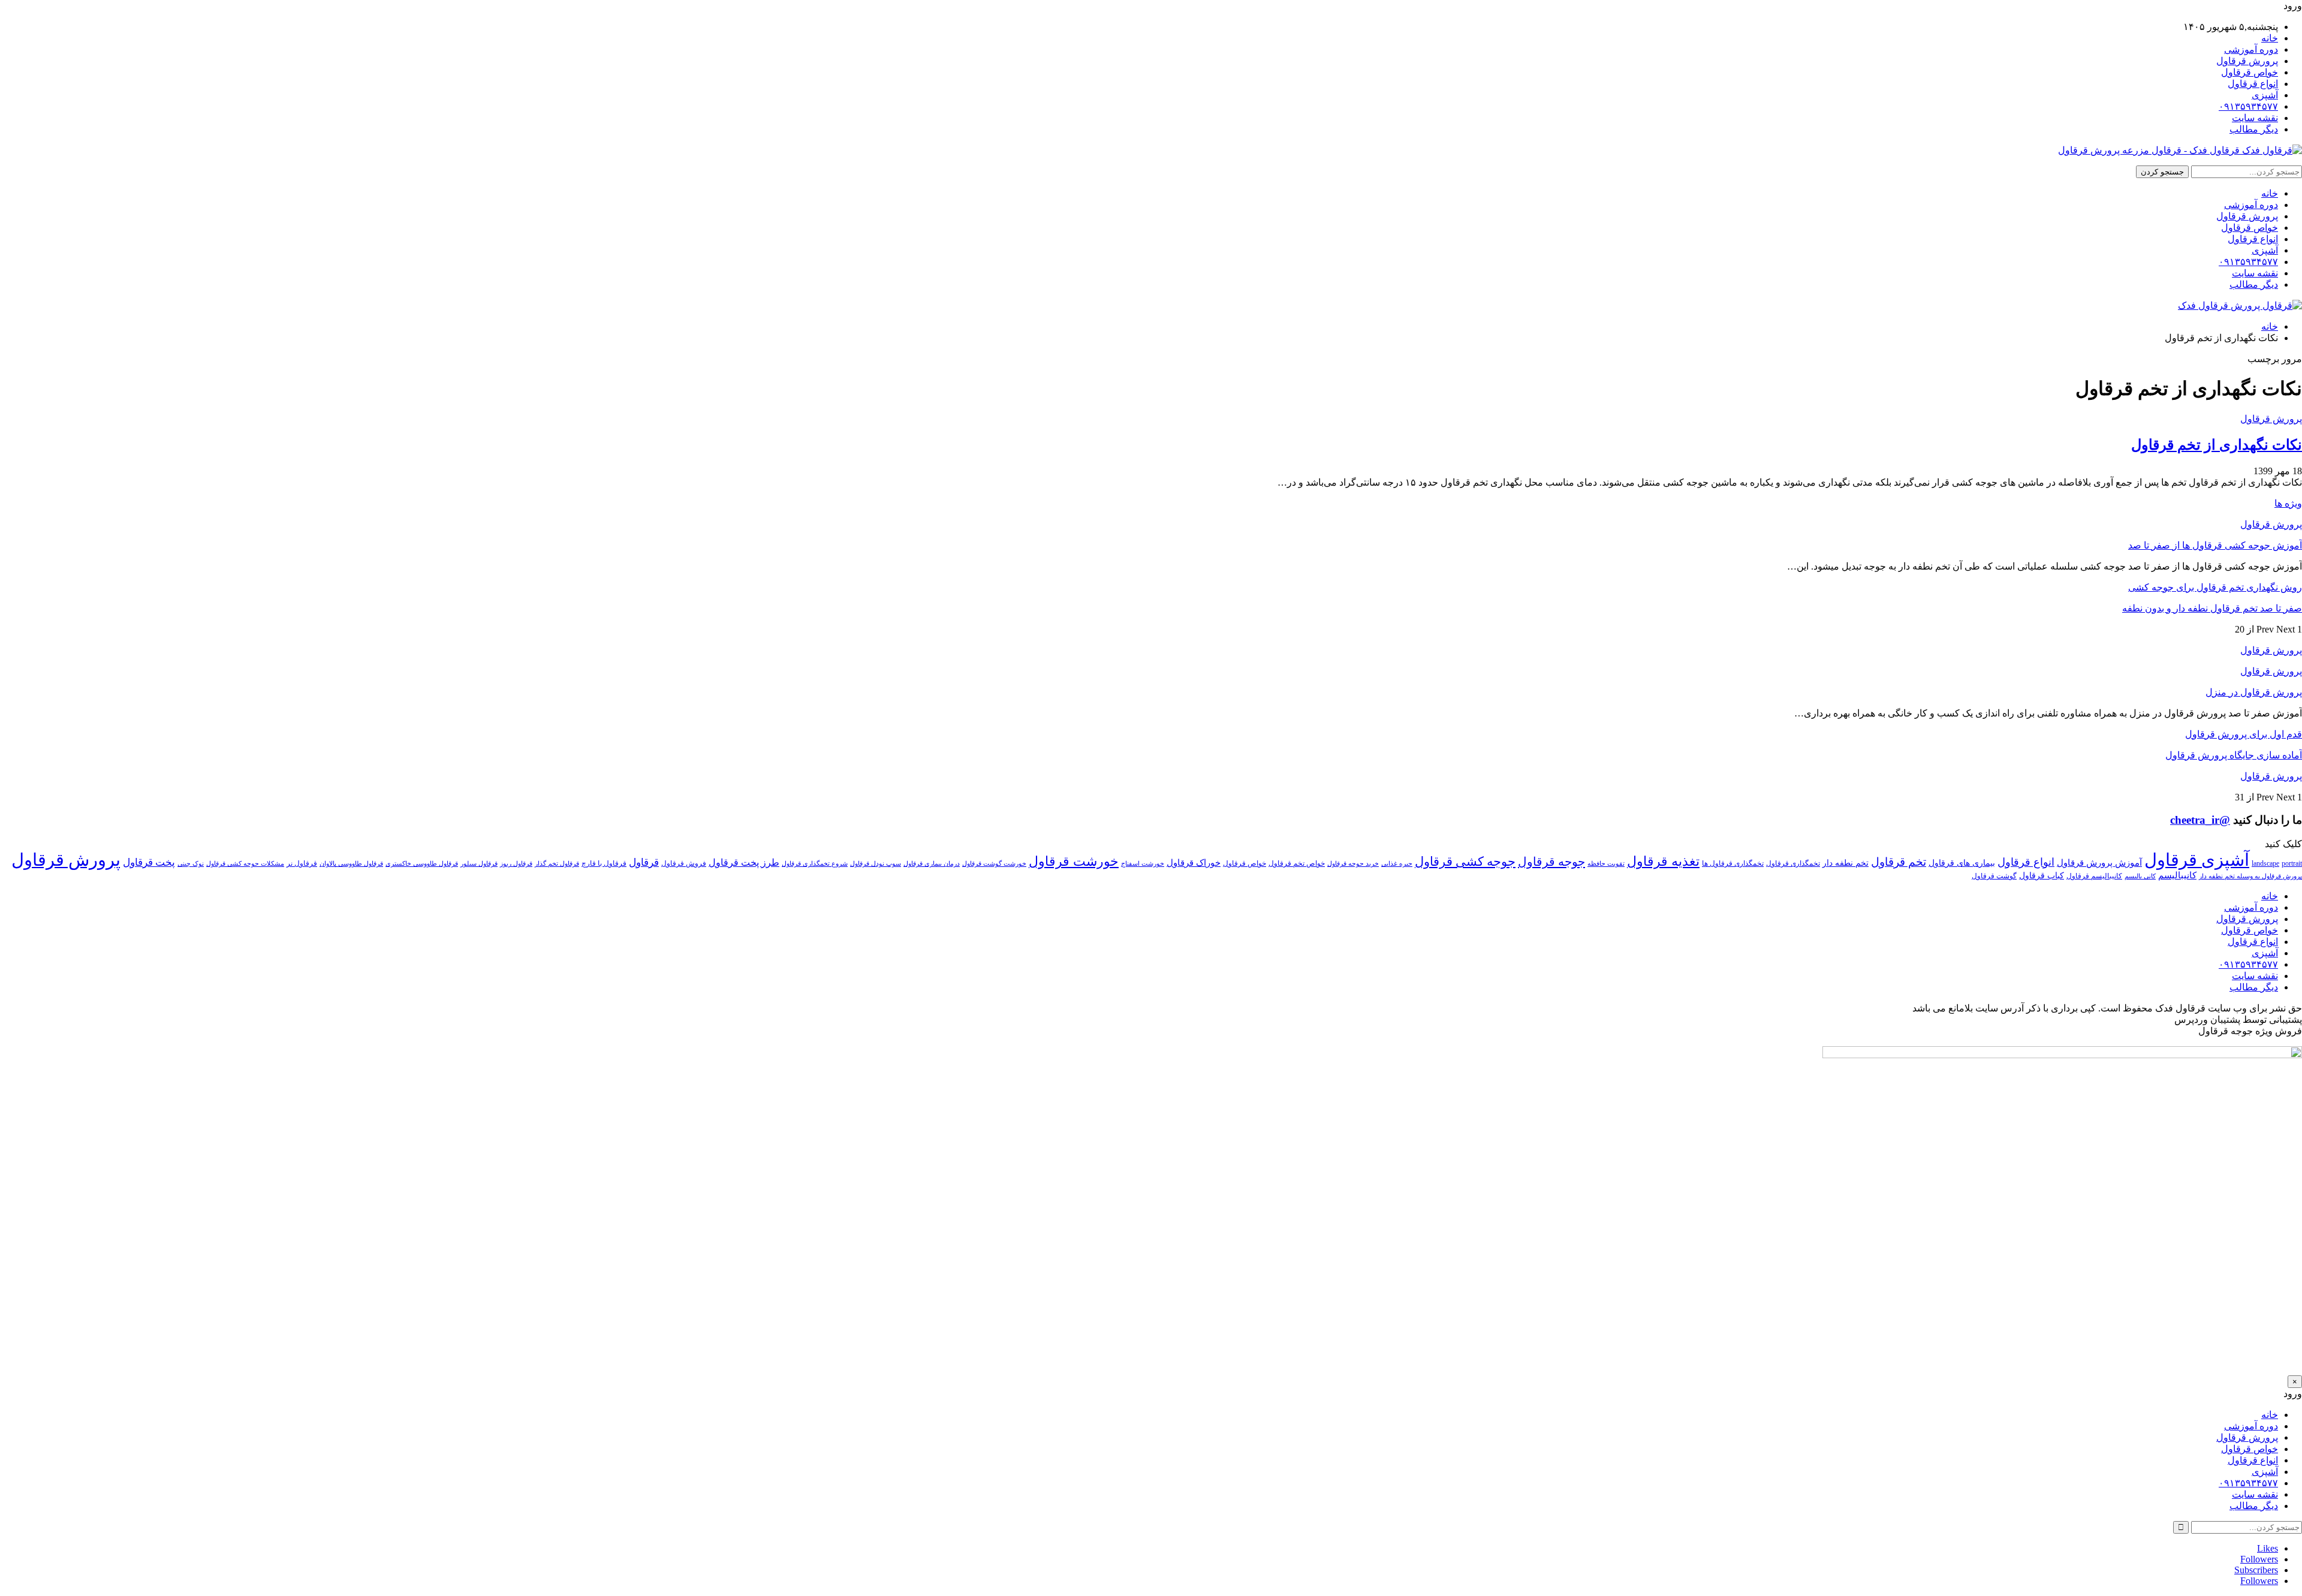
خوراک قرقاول (1194, 862)
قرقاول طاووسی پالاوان (351, 864)
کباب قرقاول (2042, 876)
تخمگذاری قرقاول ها (1733, 863)
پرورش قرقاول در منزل (2254, 692)
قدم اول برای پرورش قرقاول (2244, 734)
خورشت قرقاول (1074, 861)
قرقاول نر (302, 863)
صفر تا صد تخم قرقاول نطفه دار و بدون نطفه (2212, 608)
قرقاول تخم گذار (557, 864)
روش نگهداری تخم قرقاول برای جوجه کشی (2215, 587)
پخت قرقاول (149, 862)
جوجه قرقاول (1551, 862)
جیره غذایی (1397, 864)
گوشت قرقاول (1994, 876)
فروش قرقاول (684, 863)
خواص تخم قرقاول (1297, 863)
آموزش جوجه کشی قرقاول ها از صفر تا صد (2215, 545)
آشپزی (2265, 95)
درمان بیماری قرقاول (932, 864)
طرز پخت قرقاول (744, 863)
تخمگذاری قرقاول (1793, 863)
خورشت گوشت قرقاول (994, 864)
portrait (2292, 863)
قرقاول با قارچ (604, 863)
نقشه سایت (2255, 118)
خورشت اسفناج (1143, 864)
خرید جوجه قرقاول (1353, 864)
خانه (2270, 38)
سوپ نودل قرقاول (876, 864)
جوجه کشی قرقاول (1465, 862)
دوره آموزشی (2251, 49)
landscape (2265, 863)
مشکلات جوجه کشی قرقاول (245, 864)
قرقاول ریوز (516, 864)
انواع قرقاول (2253, 84)
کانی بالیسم (2140, 876)
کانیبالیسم (2177, 875)
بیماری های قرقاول (1962, 863)
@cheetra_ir (2200, 820)
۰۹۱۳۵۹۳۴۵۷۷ (2248, 106)
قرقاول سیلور (479, 864)
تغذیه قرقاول (1663, 862)
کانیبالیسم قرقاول (2094, 876)
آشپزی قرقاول (2197, 860)
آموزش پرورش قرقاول (2099, 862)
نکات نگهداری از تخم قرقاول (2217, 445)
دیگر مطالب (2254, 129)
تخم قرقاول (1899, 862)
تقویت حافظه (1606, 864)
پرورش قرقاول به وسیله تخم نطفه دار (2250, 876)
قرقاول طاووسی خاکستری (422, 864)
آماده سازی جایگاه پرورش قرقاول (2234, 755)
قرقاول (644, 862)
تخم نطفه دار (1845, 863)
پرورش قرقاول (2247, 61)
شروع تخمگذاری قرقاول (815, 864)
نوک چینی (191, 864)
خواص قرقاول (2250, 72)
